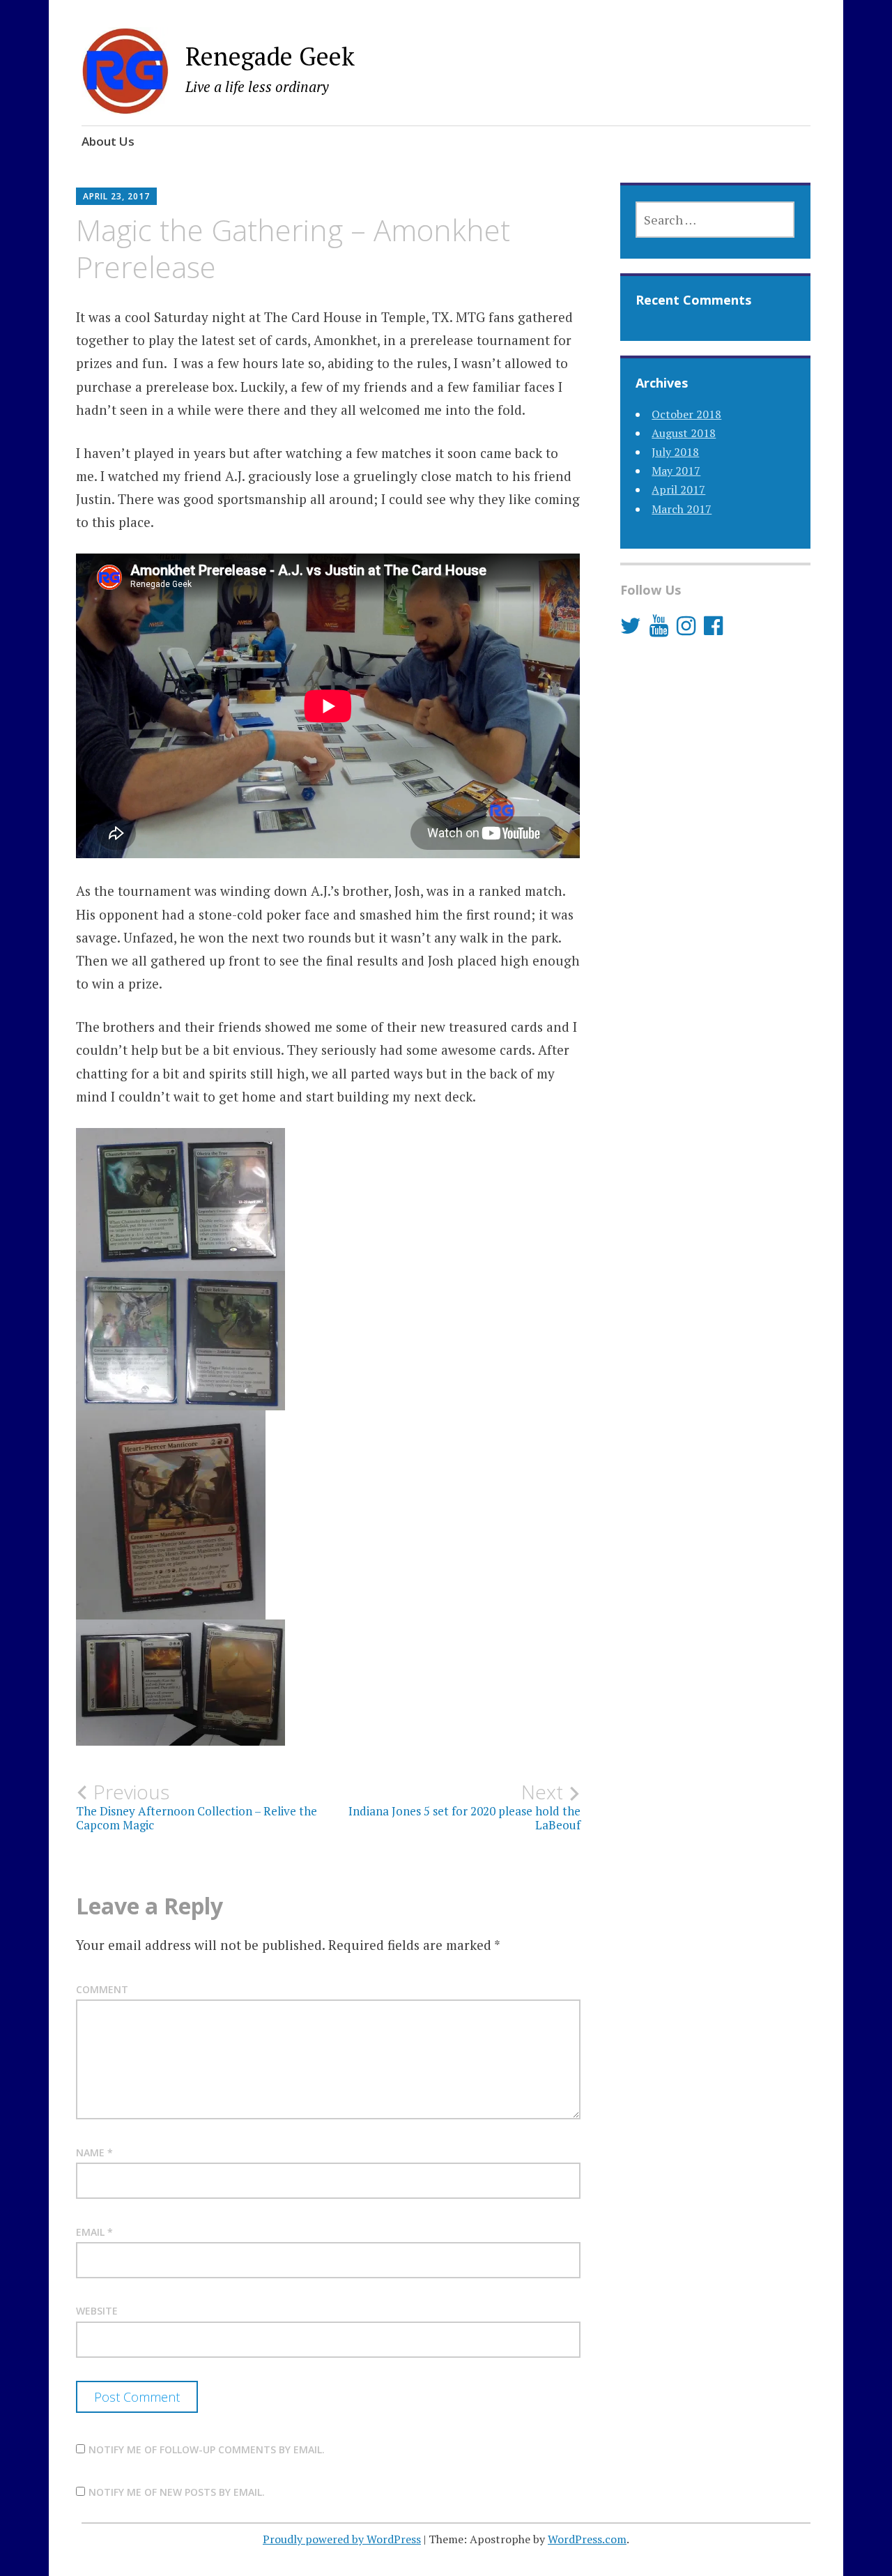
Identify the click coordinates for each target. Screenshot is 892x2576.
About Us (108, 141)
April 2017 (678, 489)
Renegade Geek (270, 56)
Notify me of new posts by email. (177, 2492)
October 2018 (686, 414)
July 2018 (675, 452)
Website (97, 2311)
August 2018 (684, 433)
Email (94, 2232)
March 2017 (682, 509)
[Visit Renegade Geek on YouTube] (659, 630)
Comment (102, 1989)
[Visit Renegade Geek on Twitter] (631, 630)
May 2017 (676, 471)
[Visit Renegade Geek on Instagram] (686, 630)
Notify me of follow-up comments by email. (207, 2449)
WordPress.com (587, 2539)
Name (94, 2152)
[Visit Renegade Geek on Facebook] (713, 630)
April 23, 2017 (116, 196)
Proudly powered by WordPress (342, 2539)
